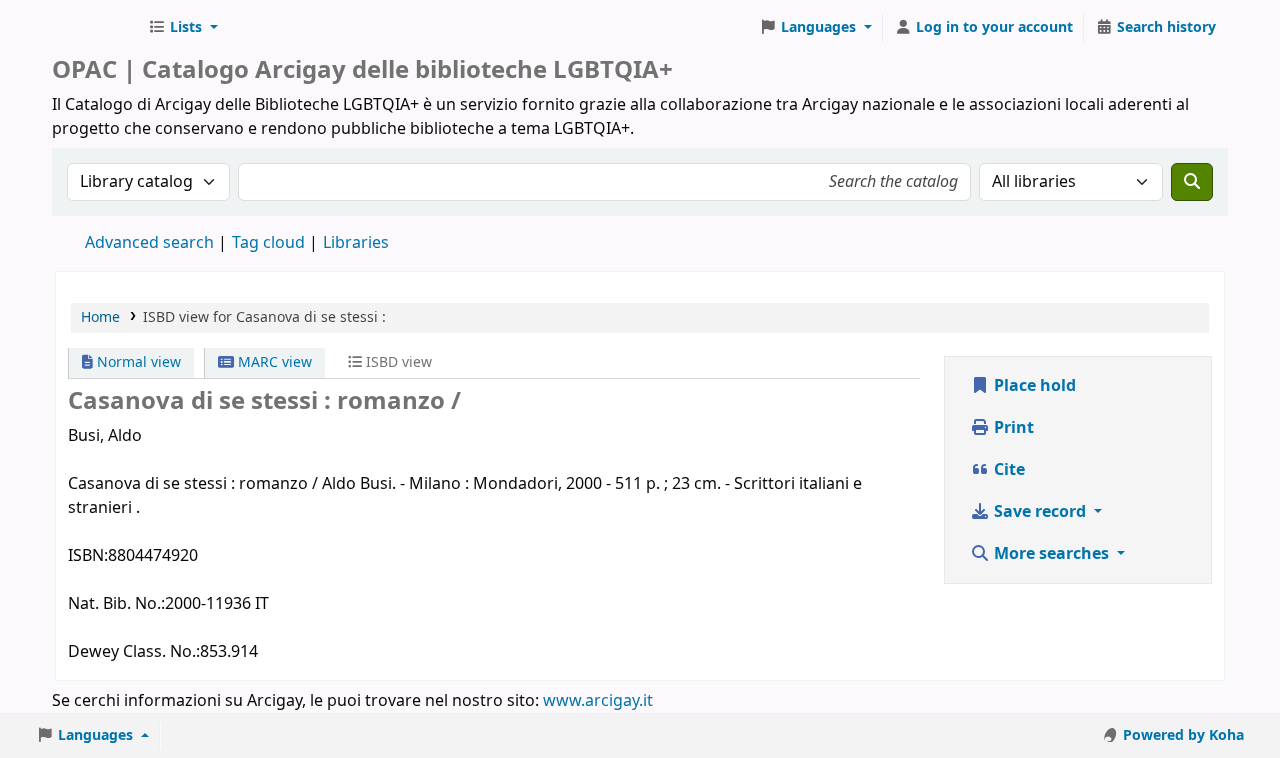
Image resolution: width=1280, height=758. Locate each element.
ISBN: (88, 556)
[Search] (1192, 182)
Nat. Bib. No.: (116, 604)
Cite (1007, 470)
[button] (183, 28)
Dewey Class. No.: (134, 652)
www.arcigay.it (598, 701)
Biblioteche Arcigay (96, 28)
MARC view (273, 362)
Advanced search (149, 243)
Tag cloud (268, 243)
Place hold (1033, 386)
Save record (1040, 512)
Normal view (137, 362)
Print (1012, 428)
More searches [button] (1051, 554)
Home (100, 317)
